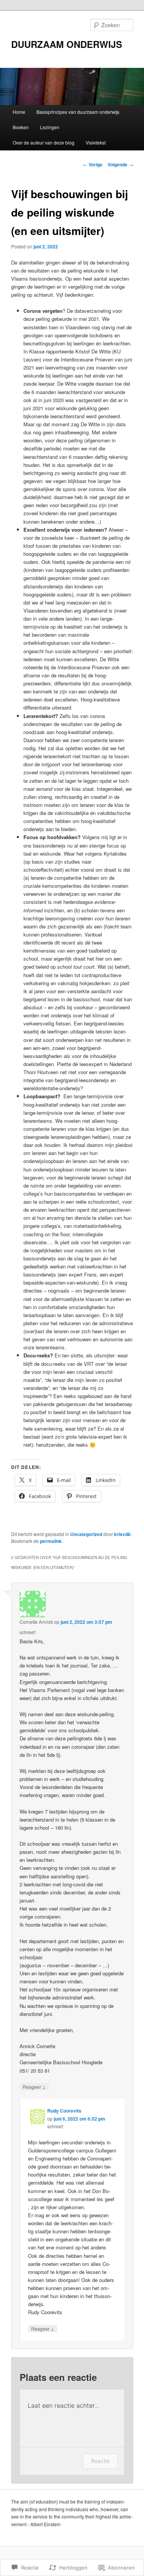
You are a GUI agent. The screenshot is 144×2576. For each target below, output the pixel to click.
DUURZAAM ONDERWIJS (67, 44)
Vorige (93, 164)
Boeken (21, 127)
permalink (51, 1541)
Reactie (100, 2461)
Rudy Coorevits (64, 2111)
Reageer (34, 2086)
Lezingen (50, 127)
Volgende (120, 164)
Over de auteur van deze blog (44, 142)
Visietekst (96, 142)
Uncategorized (86, 1534)
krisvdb (123, 1534)
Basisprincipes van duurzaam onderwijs (78, 112)
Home (19, 112)
